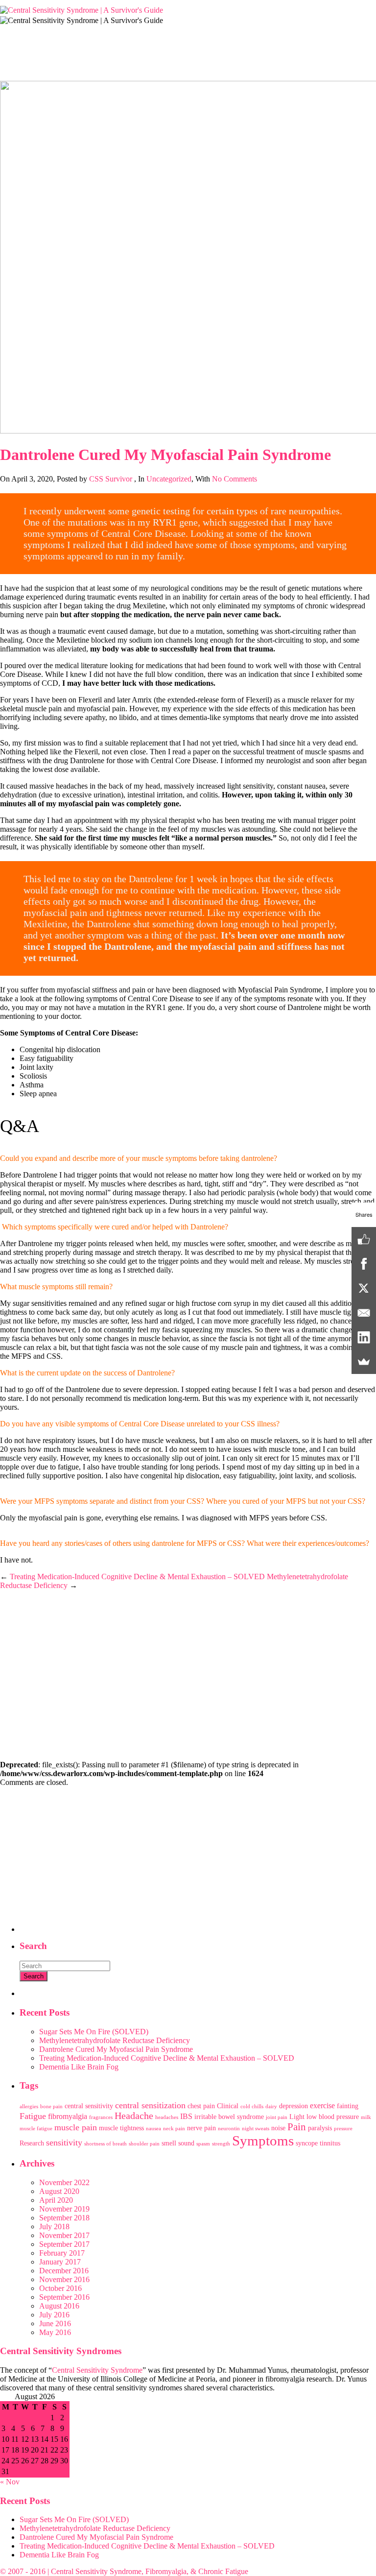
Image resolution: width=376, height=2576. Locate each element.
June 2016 (55, 2323)
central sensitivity (89, 2106)
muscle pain (76, 2127)
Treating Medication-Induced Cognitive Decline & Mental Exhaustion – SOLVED (137, 1577)
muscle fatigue (36, 2129)
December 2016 (64, 2271)
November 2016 (64, 2279)
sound (186, 2143)
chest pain (201, 2106)
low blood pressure (333, 2117)
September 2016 (64, 2297)
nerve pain (201, 2128)
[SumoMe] (364, 1362)
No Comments (235, 479)
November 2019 (64, 2209)
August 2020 (59, 2191)
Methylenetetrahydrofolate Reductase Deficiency (115, 2040)
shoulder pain (144, 2144)
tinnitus (330, 2143)
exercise (322, 2106)
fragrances (101, 2117)
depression (294, 2106)
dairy (271, 2107)
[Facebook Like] (364, 1239)
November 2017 (64, 2235)
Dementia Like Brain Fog (79, 2067)
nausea (153, 2129)
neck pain (174, 2129)
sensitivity (64, 2143)
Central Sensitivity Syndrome (97, 2370)
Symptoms (263, 2141)
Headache (134, 2116)
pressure (343, 2129)
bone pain (51, 2107)
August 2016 (59, 2306)
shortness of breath (106, 2144)
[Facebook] (364, 1264)
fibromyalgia (68, 2116)
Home (10, 68)
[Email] (364, 1313)
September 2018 (64, 2218)
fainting (348, 2106)
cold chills (252, 2107)
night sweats (256, 2129)
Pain (297, 2127)
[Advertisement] (188, 1683)
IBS (186, 2116)
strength (221, 2144)
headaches (167, 2117)
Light (297, 2117)
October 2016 (60, 2288)
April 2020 (56, 2200)
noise (278, 2128)
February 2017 (62, 2253)
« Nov (10, 2482)
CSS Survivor (111, 479)
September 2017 (64, 2244)
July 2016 (54, 2315)
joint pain (277, 2117)
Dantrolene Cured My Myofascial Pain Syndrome (116, 2049)
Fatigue (33, 2116)
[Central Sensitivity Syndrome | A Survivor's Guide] (82, 10)
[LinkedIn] (364, 1337)
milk (366, 2117)
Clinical (228, 2106)
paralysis (320, 2128)
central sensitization (150, 2105)
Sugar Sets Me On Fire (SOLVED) (94, 2032)
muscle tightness (121, 2128)
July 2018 (54, 2227)
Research (32, 2143)
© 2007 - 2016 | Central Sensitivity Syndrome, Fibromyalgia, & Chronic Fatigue (124, 2571)
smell (169, 2143)
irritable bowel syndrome (229, 2117)
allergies (29, 2107)
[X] (364, 1288)
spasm (203, 2144)
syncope (307, 2143)
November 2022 (64, 2182)
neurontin (229, 2129)
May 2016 (55, 2332)
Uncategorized (58, 68)
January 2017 (60, 2262)
